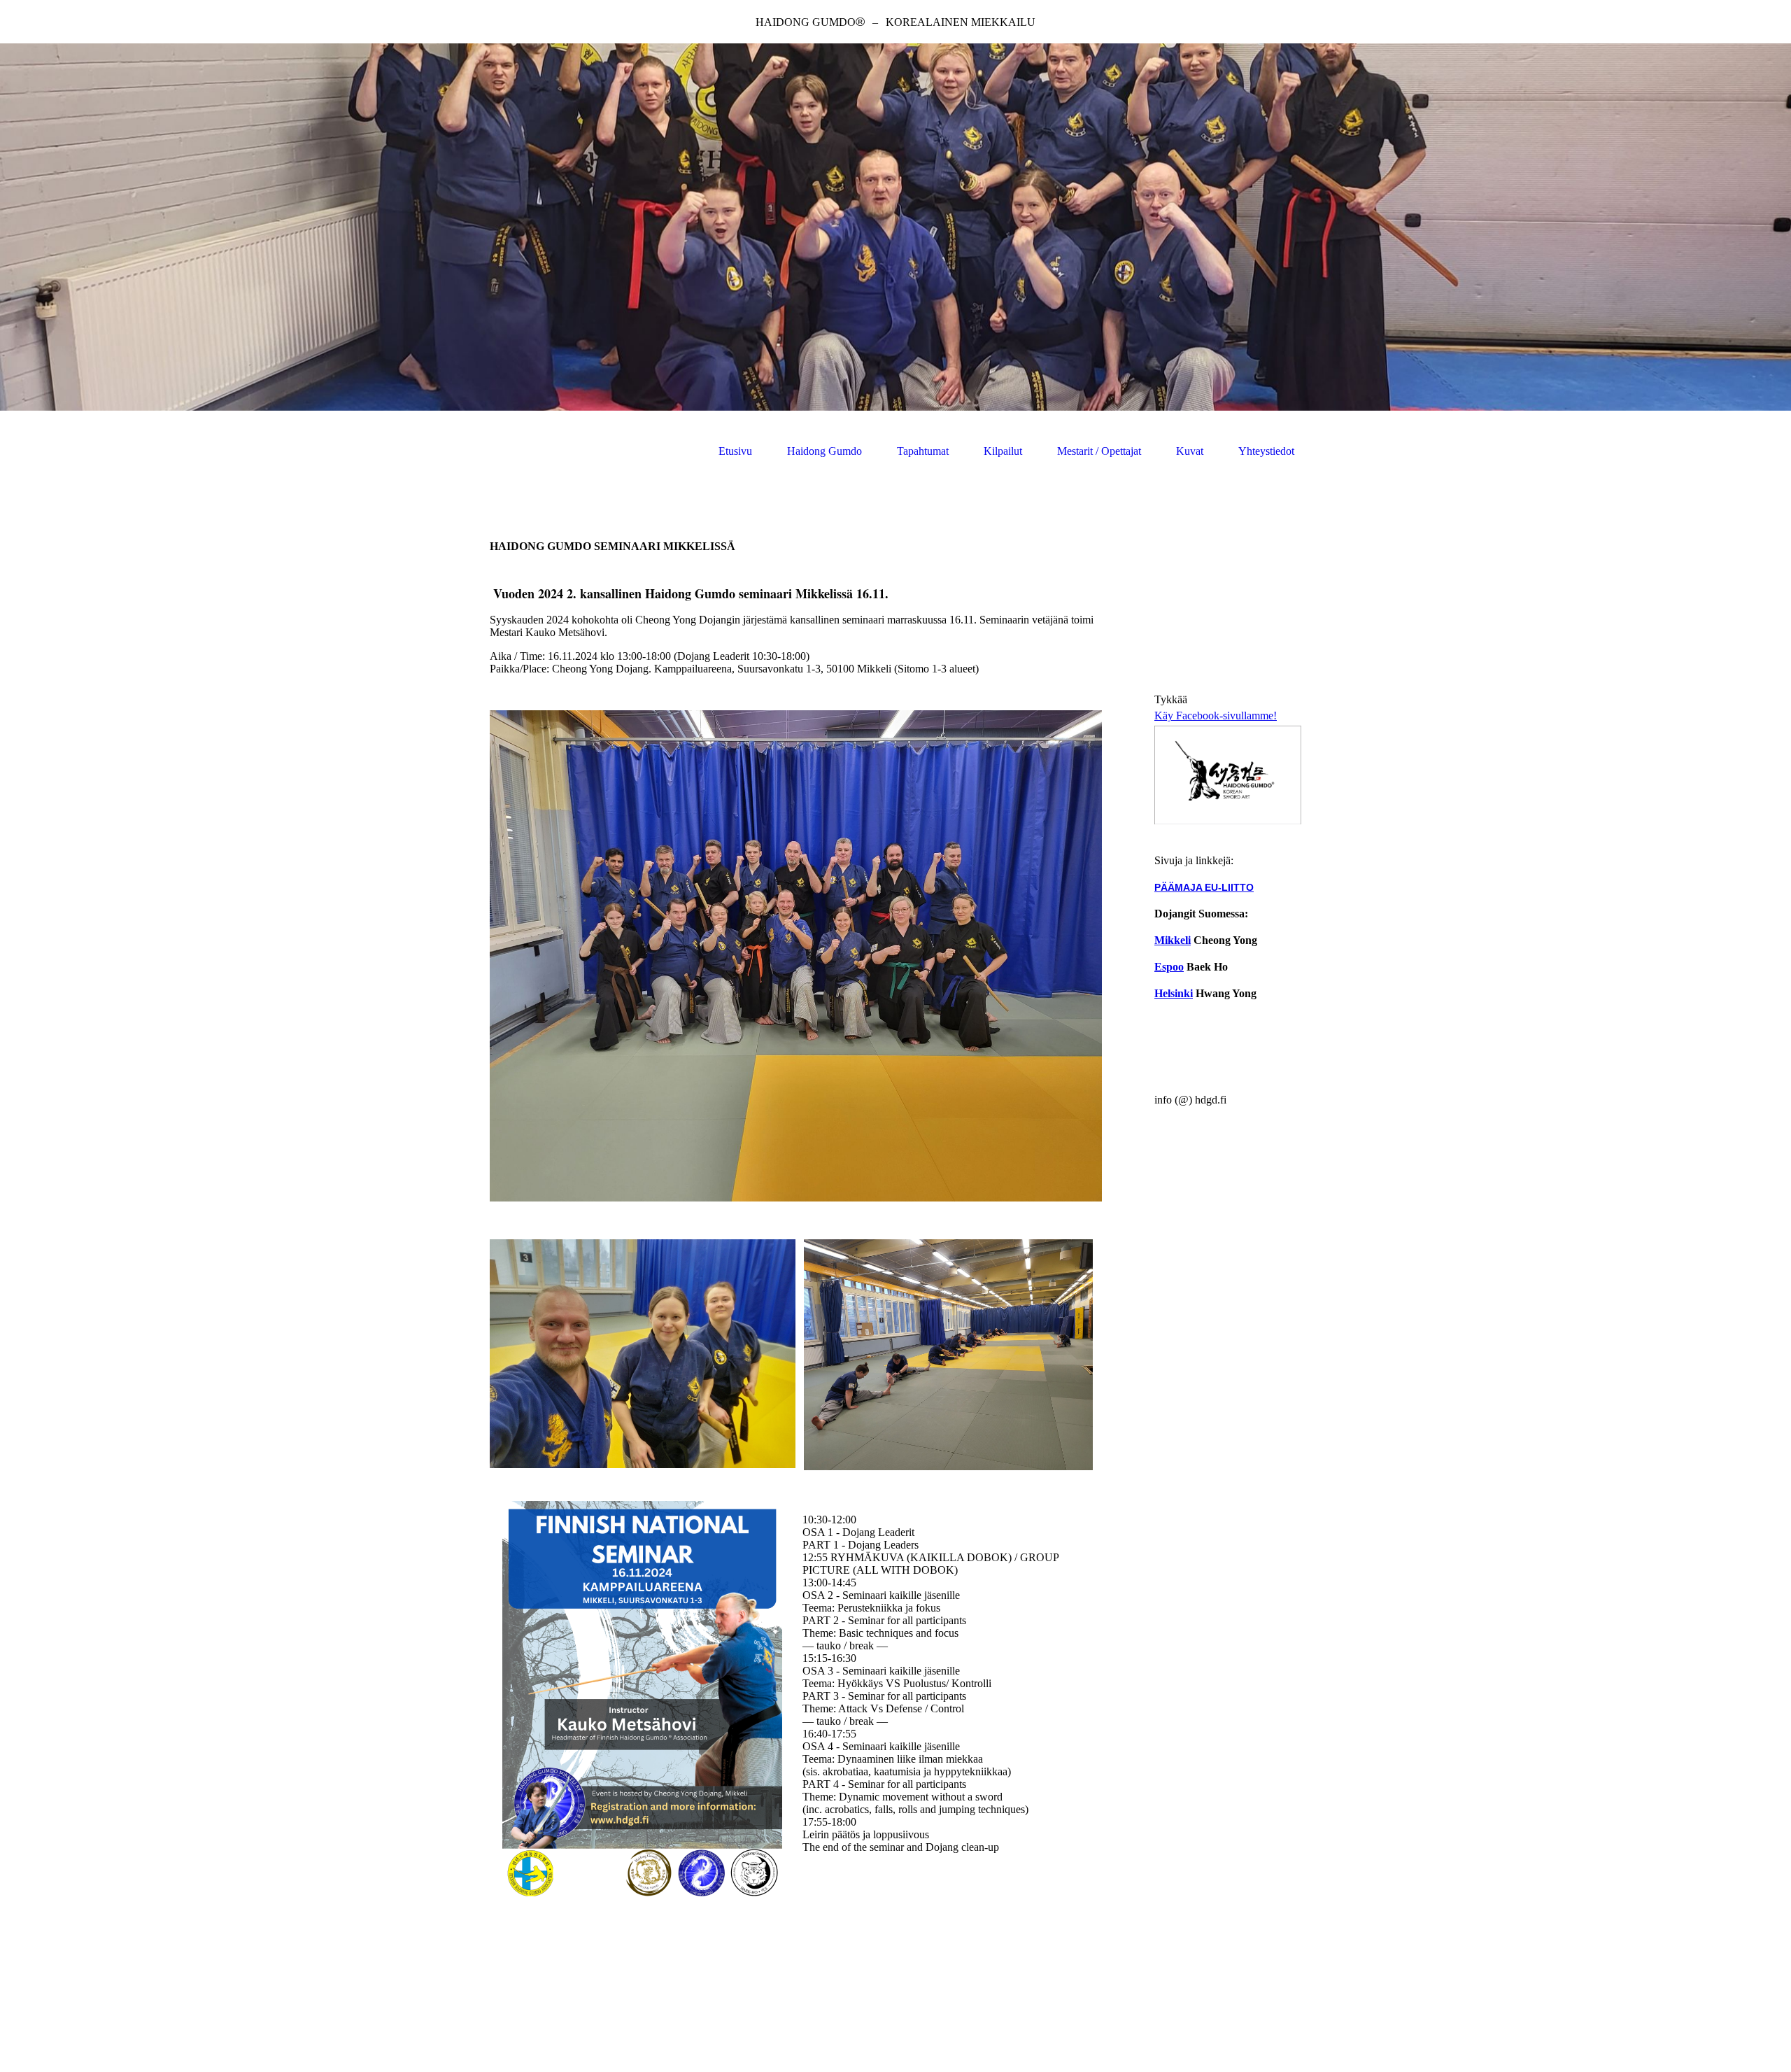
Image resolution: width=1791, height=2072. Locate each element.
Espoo (1169, 967)
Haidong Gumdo (824, 451)
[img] (895, 227)
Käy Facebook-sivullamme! (1216, 716)
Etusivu (735, 451)
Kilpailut (1003, 451)
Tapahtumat (923, 451)
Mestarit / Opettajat (1099, 451)
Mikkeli (1173, 940)
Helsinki (1174, 993)
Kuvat (1190, 451)
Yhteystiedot (1266, 451)
